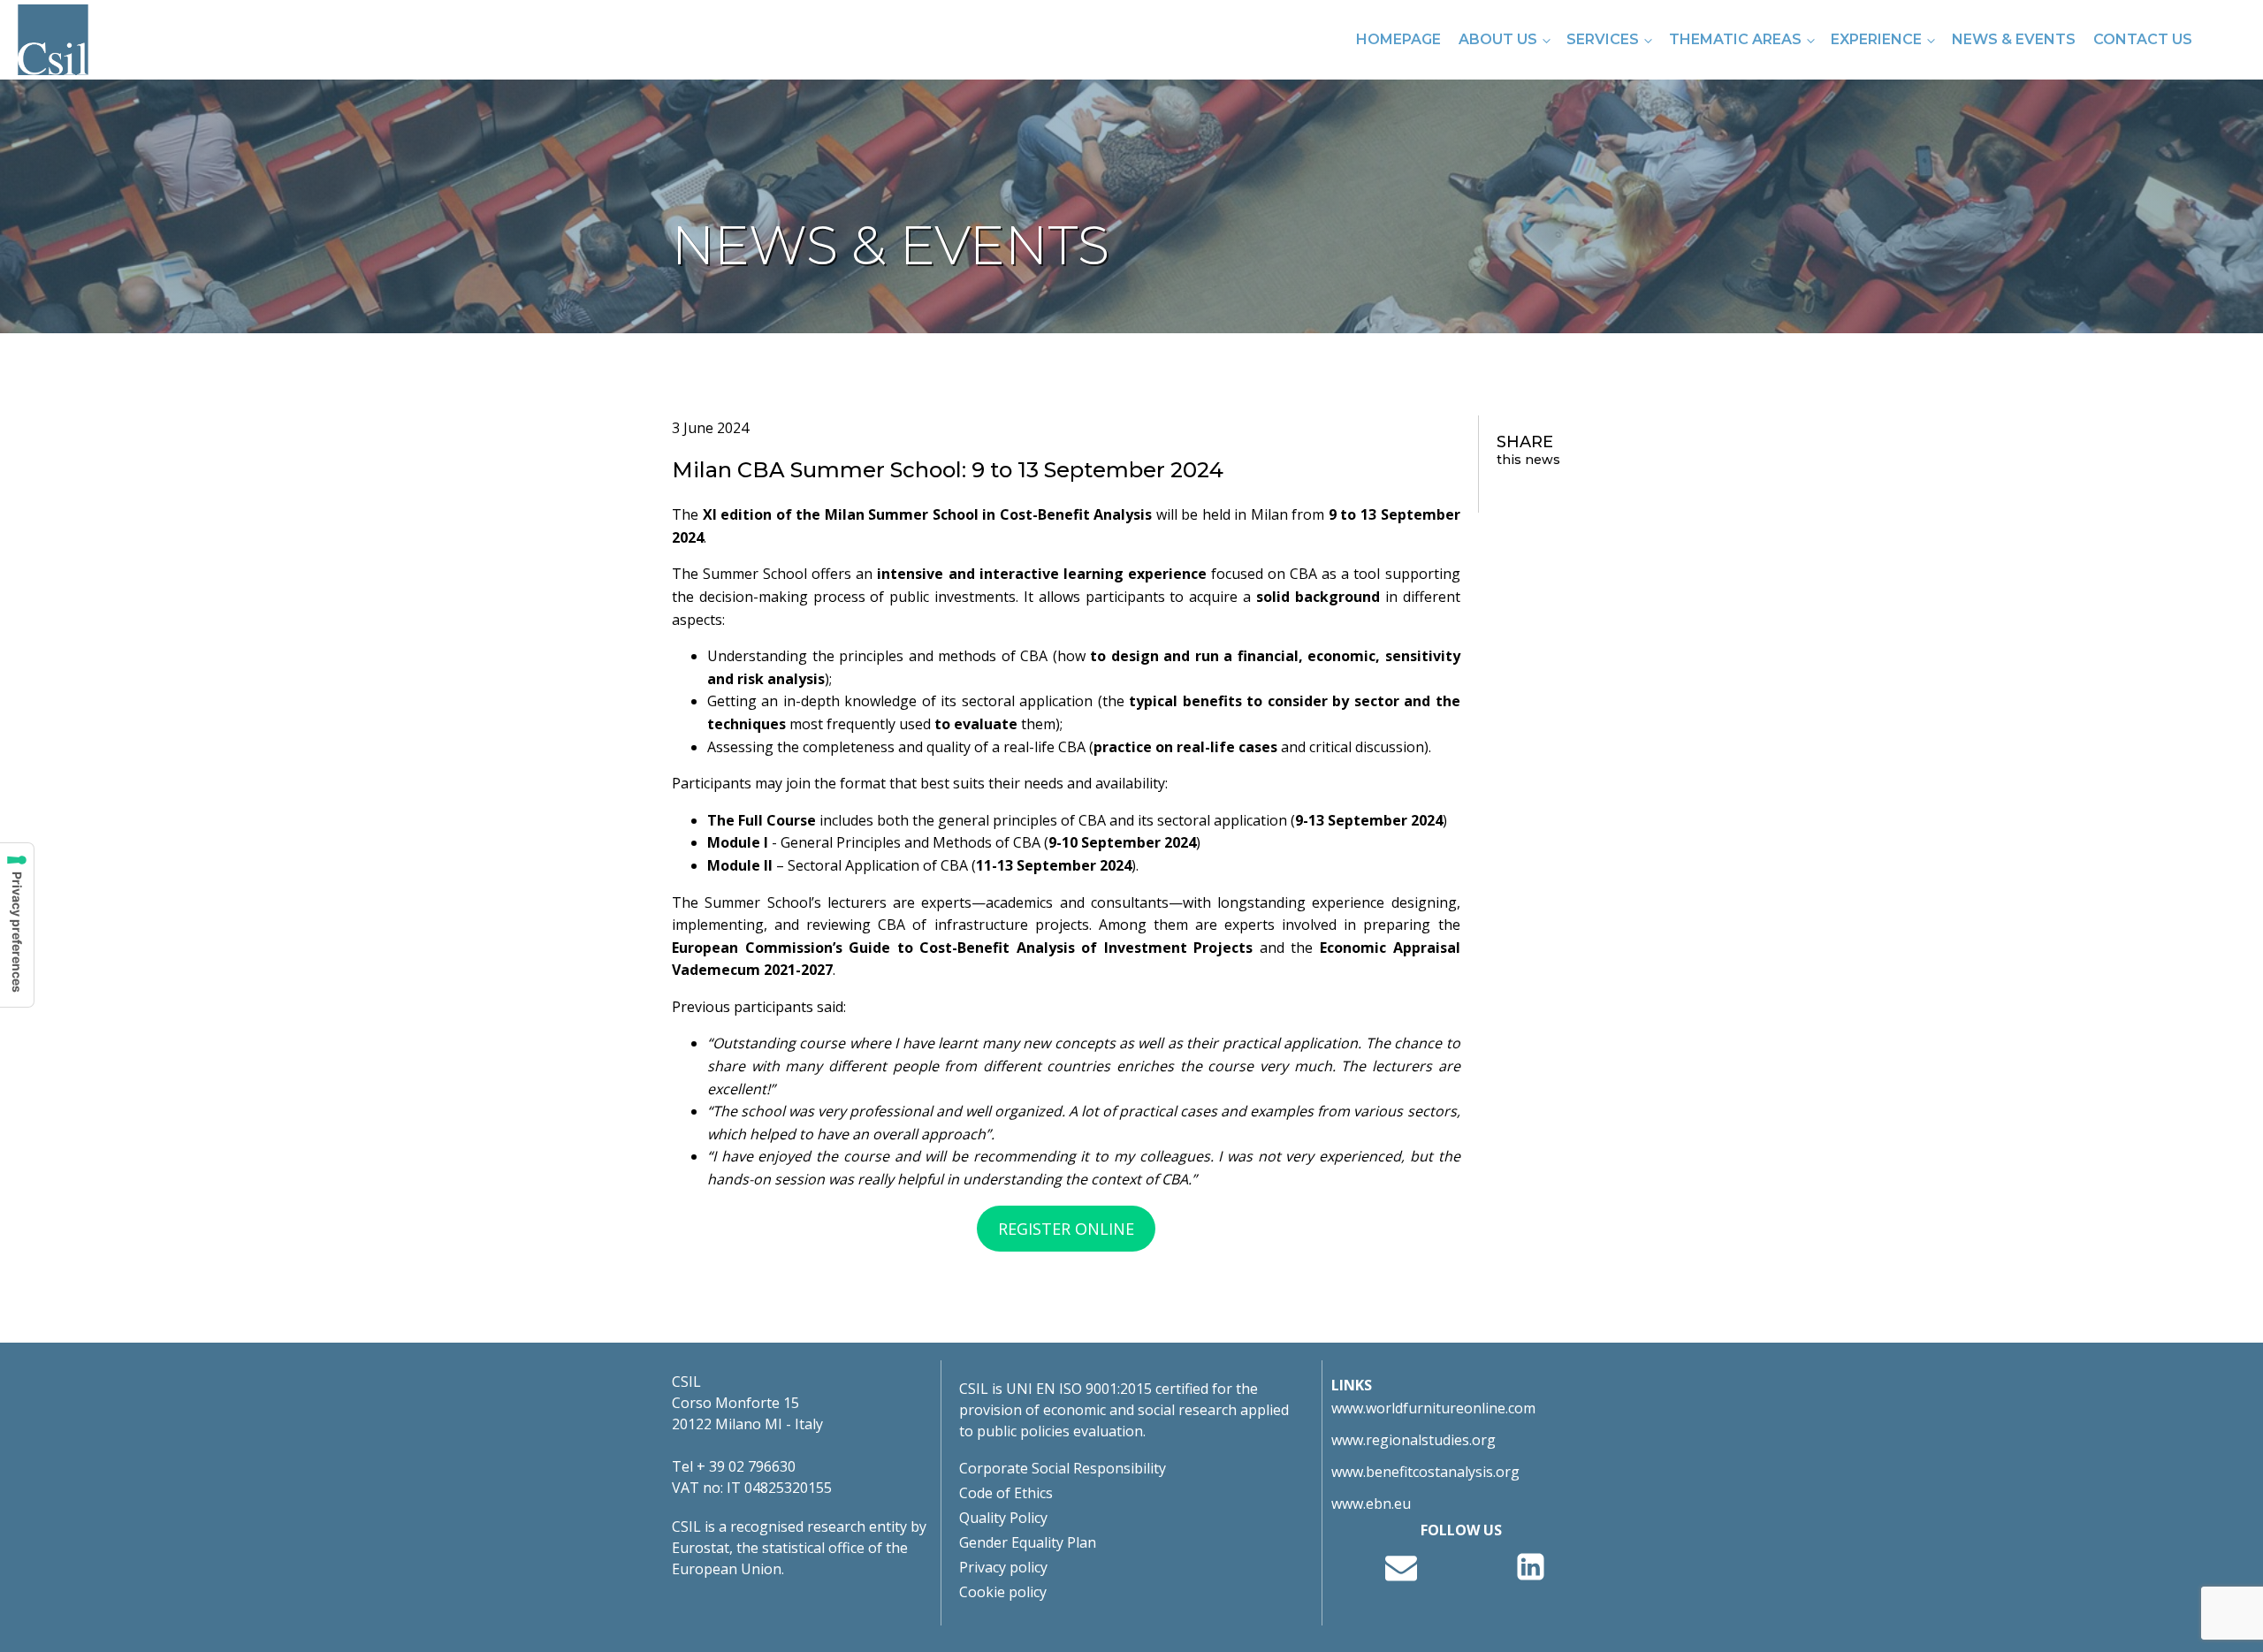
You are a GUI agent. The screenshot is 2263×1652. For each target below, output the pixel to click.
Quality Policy (1003, 1518)
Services (1603, 39)
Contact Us (2143, 39)
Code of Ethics (1006, 1493)
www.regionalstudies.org (1413, 1440)
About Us (1498, 39)
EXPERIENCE (1876, 39)
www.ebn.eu (1371, 1504)
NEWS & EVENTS (2014, 39)
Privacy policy (1003, 1567)
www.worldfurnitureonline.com (1433, 1408)
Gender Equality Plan (1028, 1542)
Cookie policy (1003, 1592)
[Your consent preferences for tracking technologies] (17, 925)
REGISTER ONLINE (1066, 1229)
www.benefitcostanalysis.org (1425, 1472)
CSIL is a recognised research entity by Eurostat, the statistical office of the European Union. (799, 1548)
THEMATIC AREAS (1735, 39)
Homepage (1398, 39)
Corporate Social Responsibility (1063, 1468)
